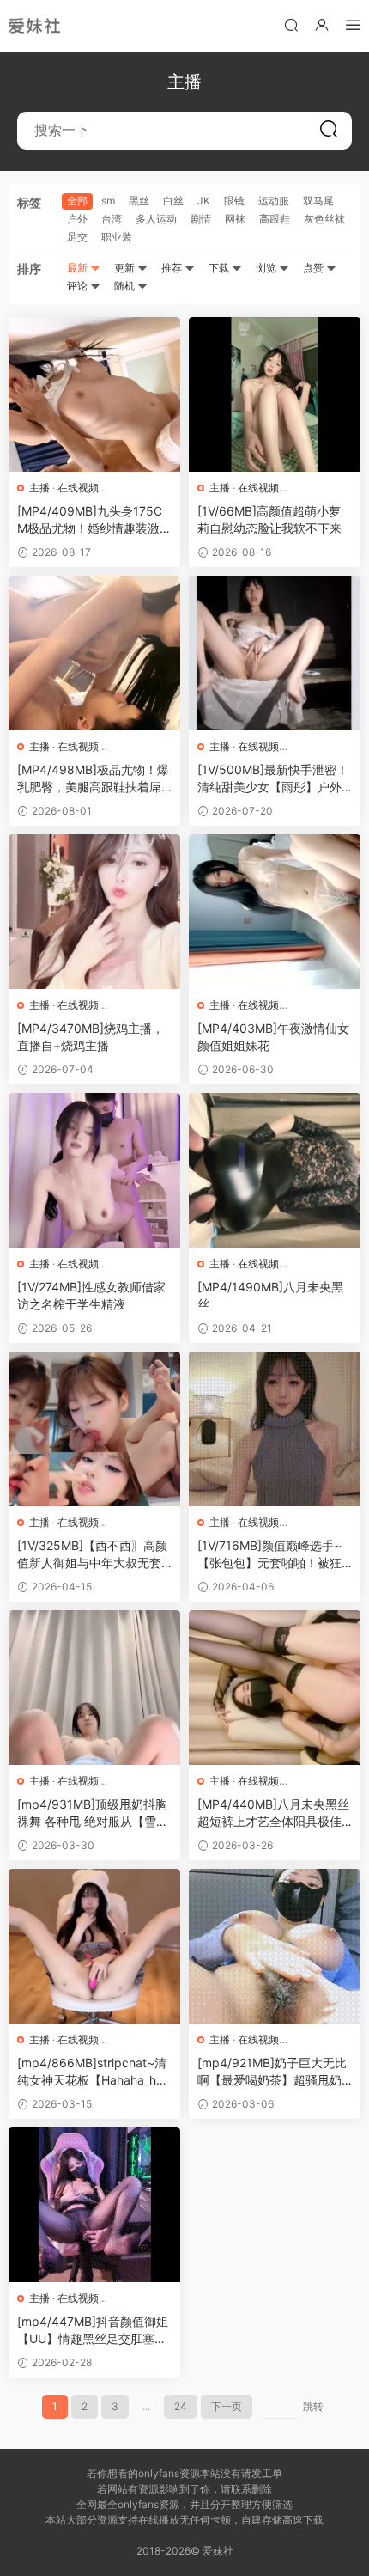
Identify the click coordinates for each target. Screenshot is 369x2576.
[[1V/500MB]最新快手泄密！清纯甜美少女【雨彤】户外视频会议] (275, 653)
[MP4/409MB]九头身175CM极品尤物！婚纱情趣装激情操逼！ (94, 520)
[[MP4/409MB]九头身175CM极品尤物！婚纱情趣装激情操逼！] (94, 394)
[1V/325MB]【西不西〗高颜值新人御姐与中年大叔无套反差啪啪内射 (92, 1555)
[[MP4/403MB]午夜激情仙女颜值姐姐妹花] (275, 912)
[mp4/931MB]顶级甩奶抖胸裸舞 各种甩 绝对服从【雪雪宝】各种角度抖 (93, 1813)
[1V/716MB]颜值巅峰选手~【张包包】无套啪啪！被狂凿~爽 (269, 1555)
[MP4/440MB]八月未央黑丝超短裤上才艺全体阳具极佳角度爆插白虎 (273, 1813)
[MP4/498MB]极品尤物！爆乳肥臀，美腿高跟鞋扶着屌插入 (93, 779)
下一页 (227, 2406)
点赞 (315, 268)
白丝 (173, 201)
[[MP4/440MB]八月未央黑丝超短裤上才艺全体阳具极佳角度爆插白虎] (275, 1688)
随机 (126, 286)
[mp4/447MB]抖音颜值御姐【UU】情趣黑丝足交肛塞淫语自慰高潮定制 (93, 2331)
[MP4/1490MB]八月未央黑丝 (270, 1295)
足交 (77, 237)
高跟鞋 (275, 219)
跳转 (313, 2406)
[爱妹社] (34, 26)
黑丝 (139, 201)
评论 (79, 286)
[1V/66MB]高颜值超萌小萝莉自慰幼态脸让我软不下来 (269, 519)
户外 (77, 219)
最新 (79, 268)
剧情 (201, 219)
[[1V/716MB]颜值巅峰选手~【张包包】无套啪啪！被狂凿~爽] (275, 1429)
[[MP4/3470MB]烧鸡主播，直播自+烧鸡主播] (94, 912)
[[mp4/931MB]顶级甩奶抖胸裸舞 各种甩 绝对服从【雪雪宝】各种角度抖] (94, 1688)
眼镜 (234, 201)
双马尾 (318, 201)
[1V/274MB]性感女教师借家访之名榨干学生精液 (91, 1295)
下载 (220, 268)
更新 (126, 268)
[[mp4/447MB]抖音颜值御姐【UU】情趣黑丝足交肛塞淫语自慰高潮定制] (94, 2205)
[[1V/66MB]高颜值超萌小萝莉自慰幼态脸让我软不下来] (275, 394)
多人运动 (156, 219)
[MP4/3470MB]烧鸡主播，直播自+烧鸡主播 (91, 1037)
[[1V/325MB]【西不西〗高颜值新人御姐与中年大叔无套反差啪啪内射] (94, 1429)
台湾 (112, 219)
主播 (39, 488)
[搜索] (291, 24)
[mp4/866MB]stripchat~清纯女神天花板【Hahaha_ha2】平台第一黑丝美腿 (92, 2072)
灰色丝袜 (324, 219)
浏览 (267, 268)
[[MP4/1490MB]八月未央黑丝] (275, 1170)
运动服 (274, 201)
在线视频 (78, 488)
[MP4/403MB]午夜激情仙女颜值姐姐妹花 (273, 1037)
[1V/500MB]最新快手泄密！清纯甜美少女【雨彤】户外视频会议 (273, 779)
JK (204, 201)
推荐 (173, 268)
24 (181, 2406)
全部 (77, 201)
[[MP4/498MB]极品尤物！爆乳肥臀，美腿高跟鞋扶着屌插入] (94, 653)
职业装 (117, 237)
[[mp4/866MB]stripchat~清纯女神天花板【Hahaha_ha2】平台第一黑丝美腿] (94, 1946)
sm (108, 201)
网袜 (235, 219)
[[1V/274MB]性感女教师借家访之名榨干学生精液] (94, 1170)
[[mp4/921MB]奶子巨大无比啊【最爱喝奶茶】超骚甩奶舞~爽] (275, 1946)
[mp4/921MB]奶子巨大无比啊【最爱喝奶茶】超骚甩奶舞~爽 (272, 2072)
